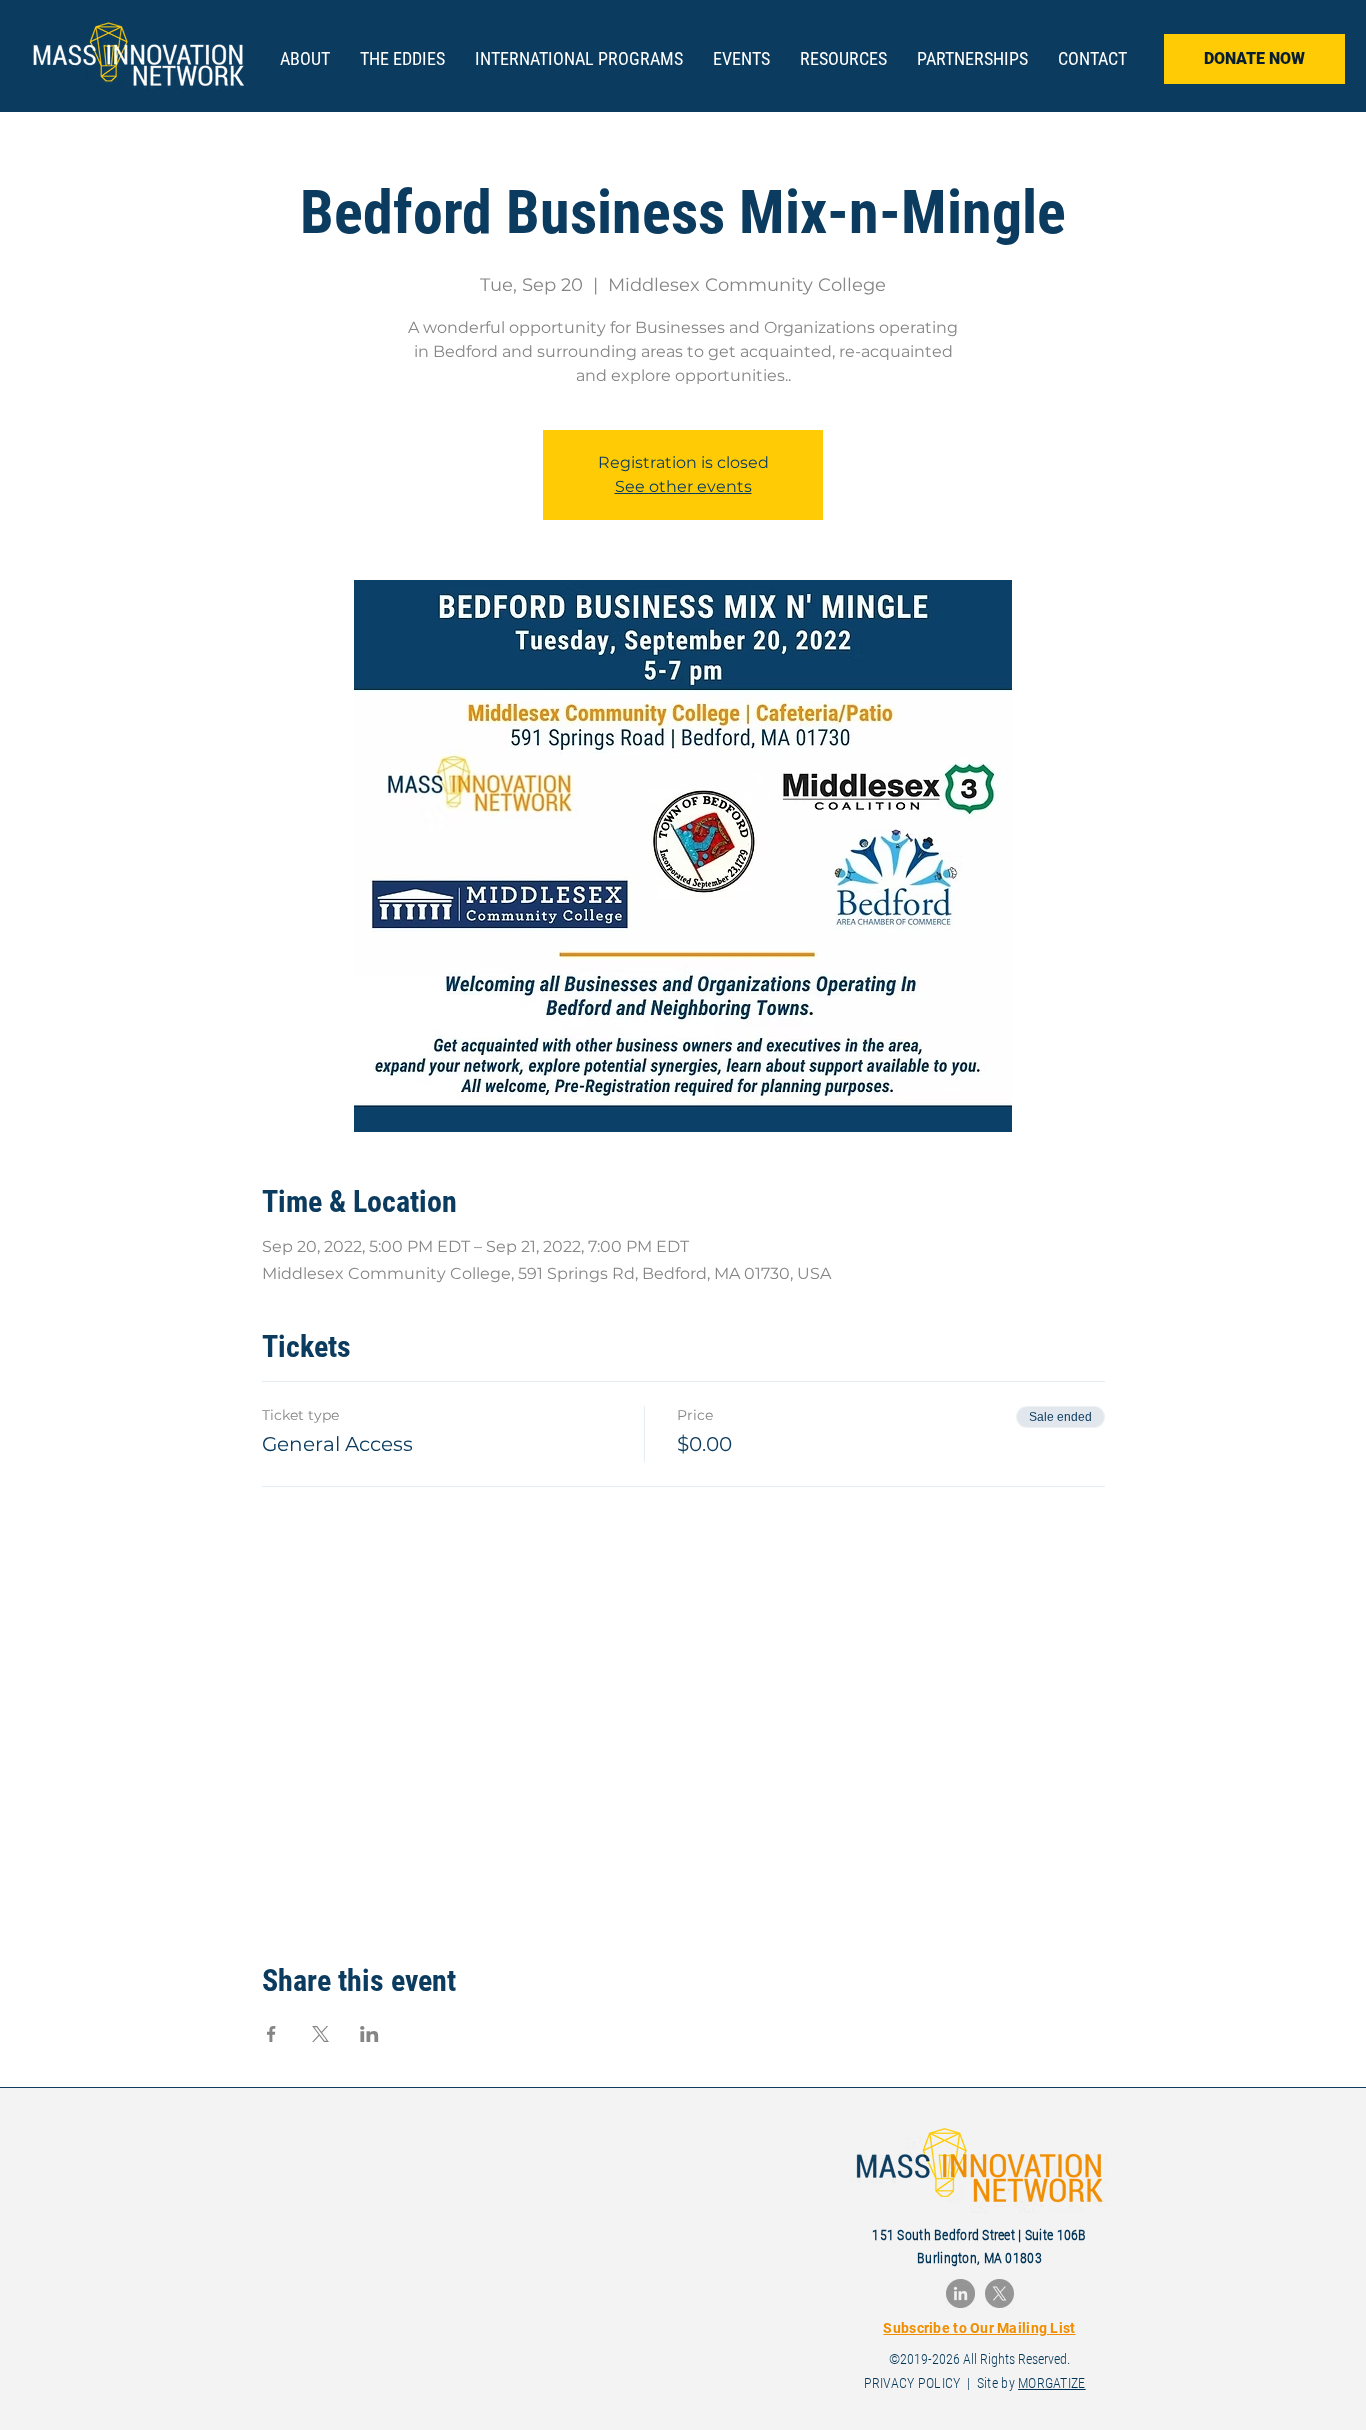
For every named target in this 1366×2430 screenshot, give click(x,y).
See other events (683, 486)
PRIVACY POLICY (912, 2383)
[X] (999, 2293)
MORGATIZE (1052, 2383)
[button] (402, 59)
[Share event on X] (320, 2034)
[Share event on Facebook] (271, 2034)
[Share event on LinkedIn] (369, 2034)
